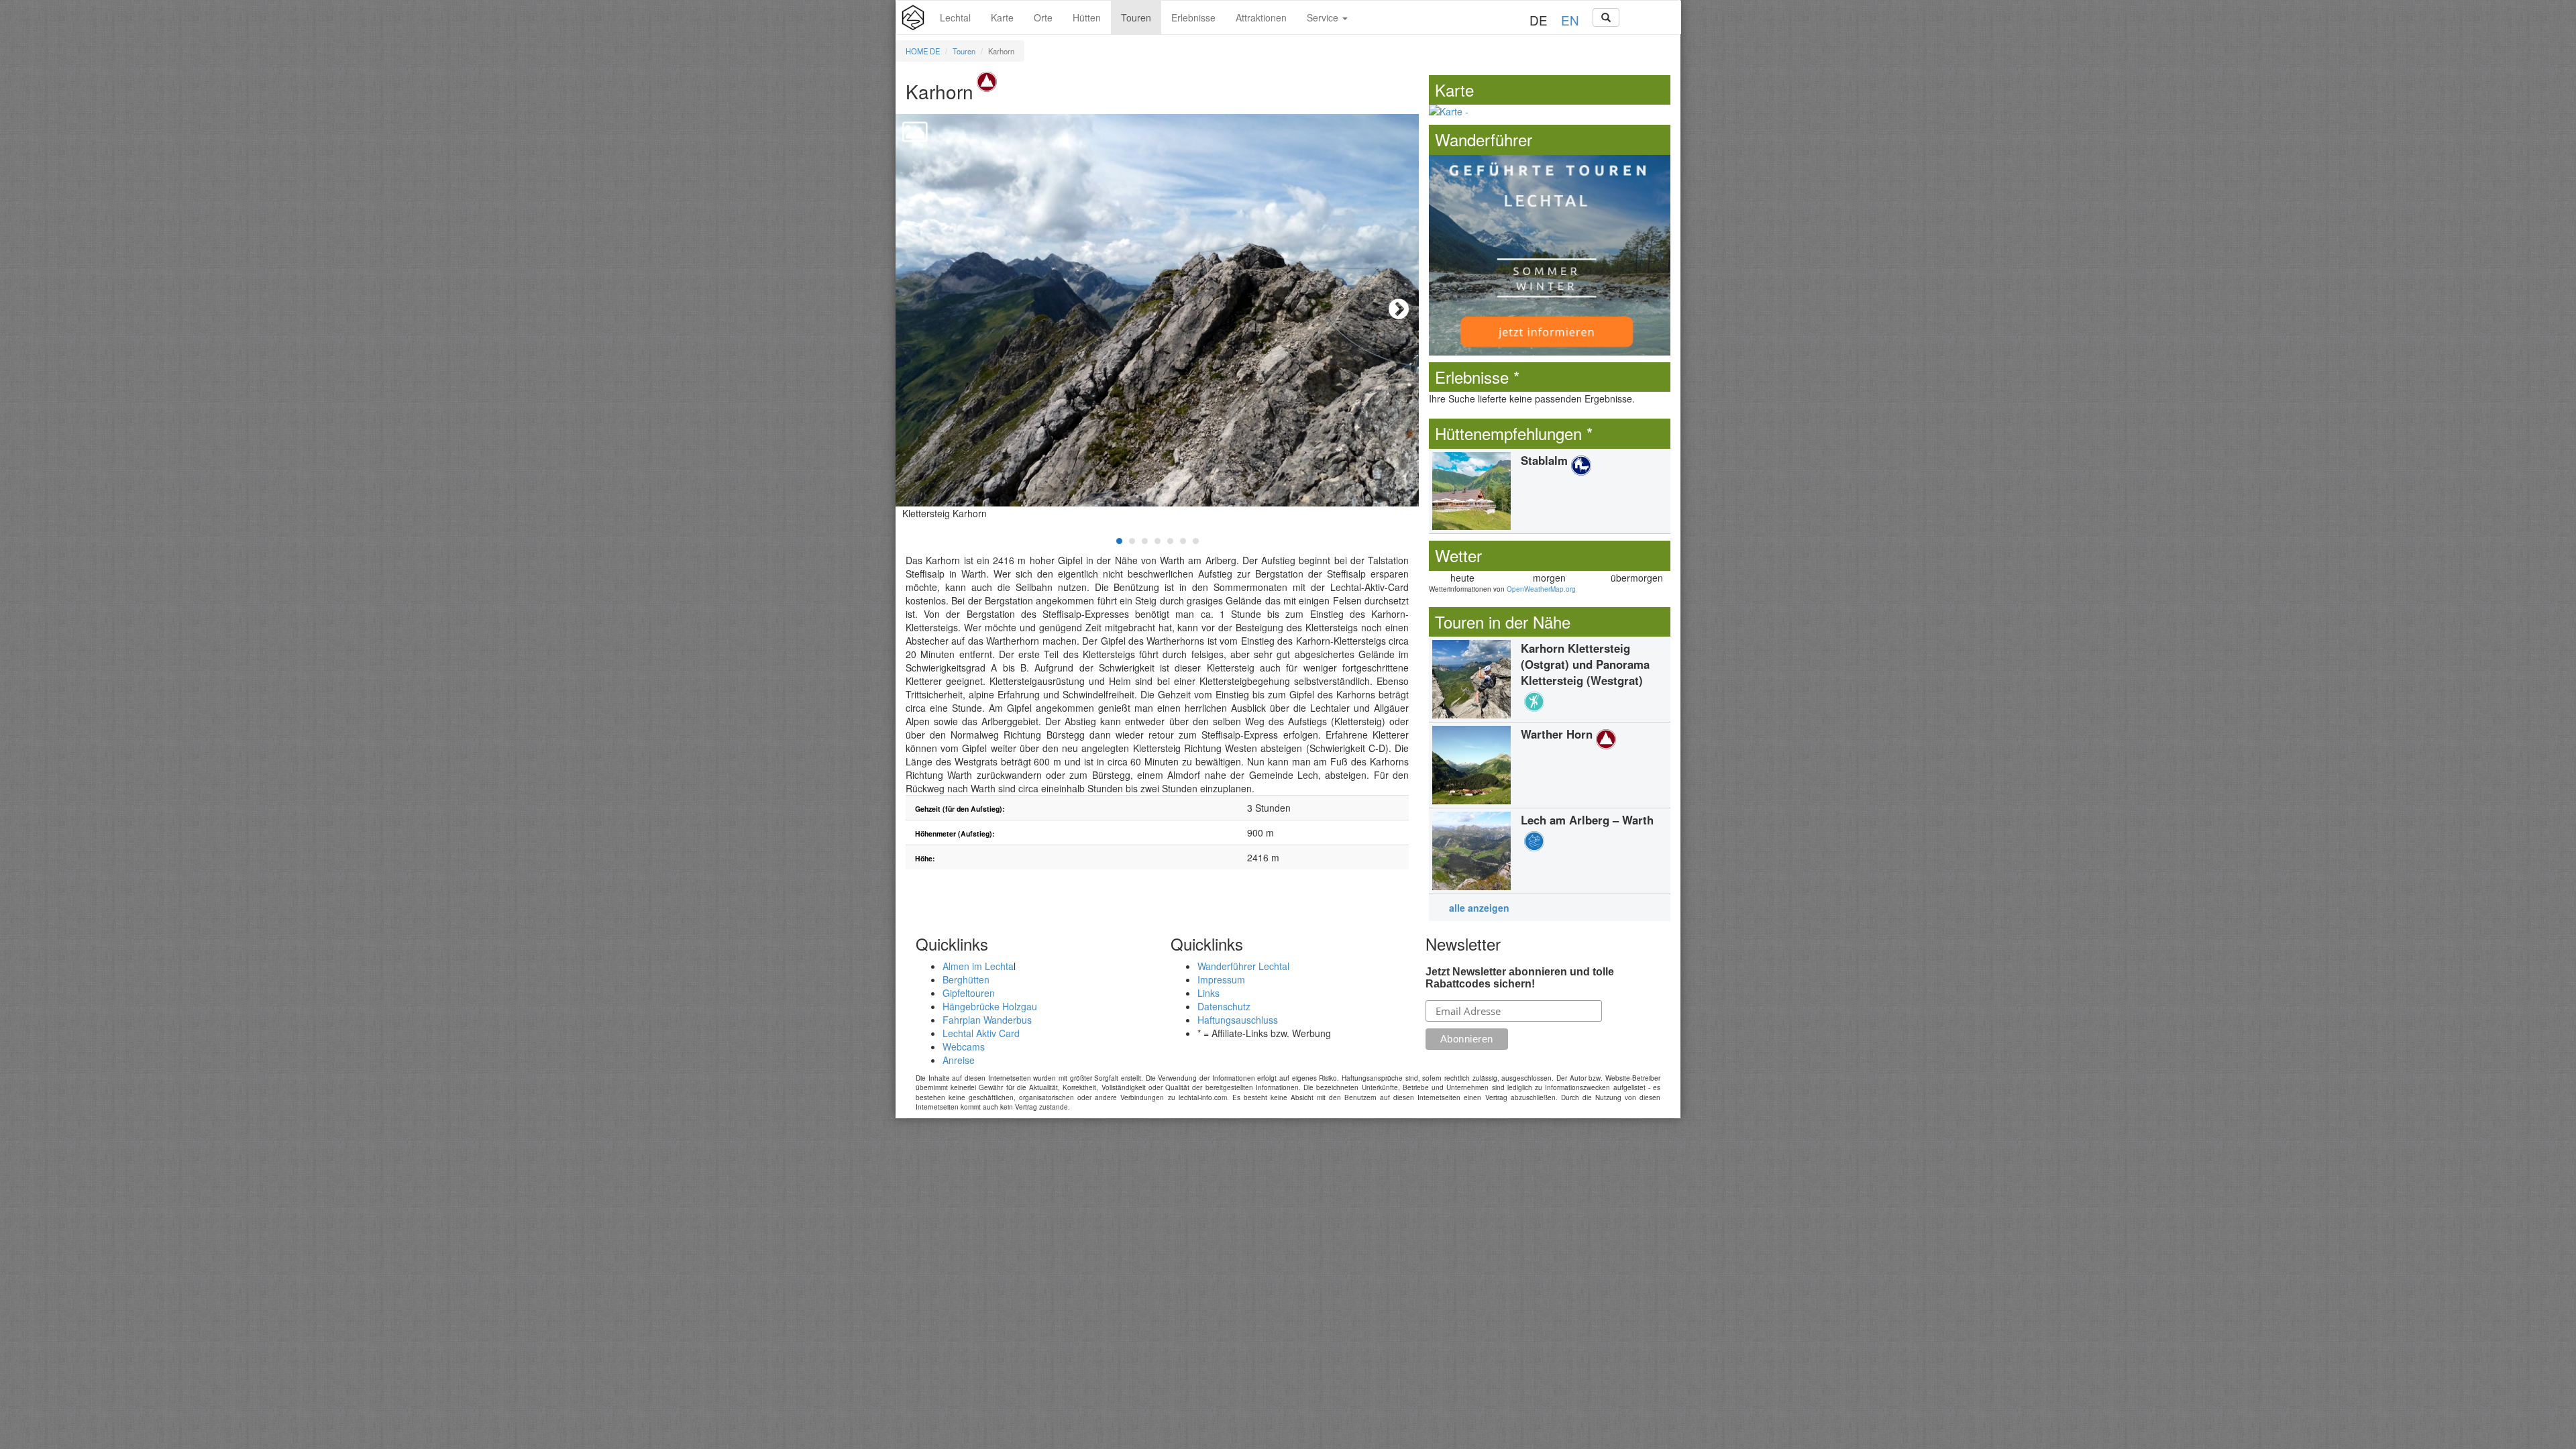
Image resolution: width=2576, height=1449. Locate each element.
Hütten (1087, 17)
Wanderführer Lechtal (1243, 966)
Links (1209, 993)
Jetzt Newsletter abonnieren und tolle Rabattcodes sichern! (1520, 978)
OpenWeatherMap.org (1541, 589)
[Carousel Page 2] (1132, 541)
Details (1550, 491)
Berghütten (966, 979)
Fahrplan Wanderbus (987, 1020)
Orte (1043, 17)
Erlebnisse (1193, 17)
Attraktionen (1261, 17)
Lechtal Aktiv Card (981, 1033)
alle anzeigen (1479, 908)
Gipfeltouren (969, 993)
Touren (1136, 17)
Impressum (1221, 979)
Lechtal (955, 17)
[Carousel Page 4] (1158, 541)
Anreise (959, 1060)
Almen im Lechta (978, 966)
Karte (1002, 17)
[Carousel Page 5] (1170, 541)
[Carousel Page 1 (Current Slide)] (1119, 541)
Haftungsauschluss (1238, 1020)
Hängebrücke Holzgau (990, 1006)
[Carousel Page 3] (1145, 541)
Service (1324, 17)
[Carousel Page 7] (1196, 541)
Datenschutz (1224, 1006)
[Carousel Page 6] (1183, 541)
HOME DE (923, 51)
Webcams (964, 1046)
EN (1570, 20)
